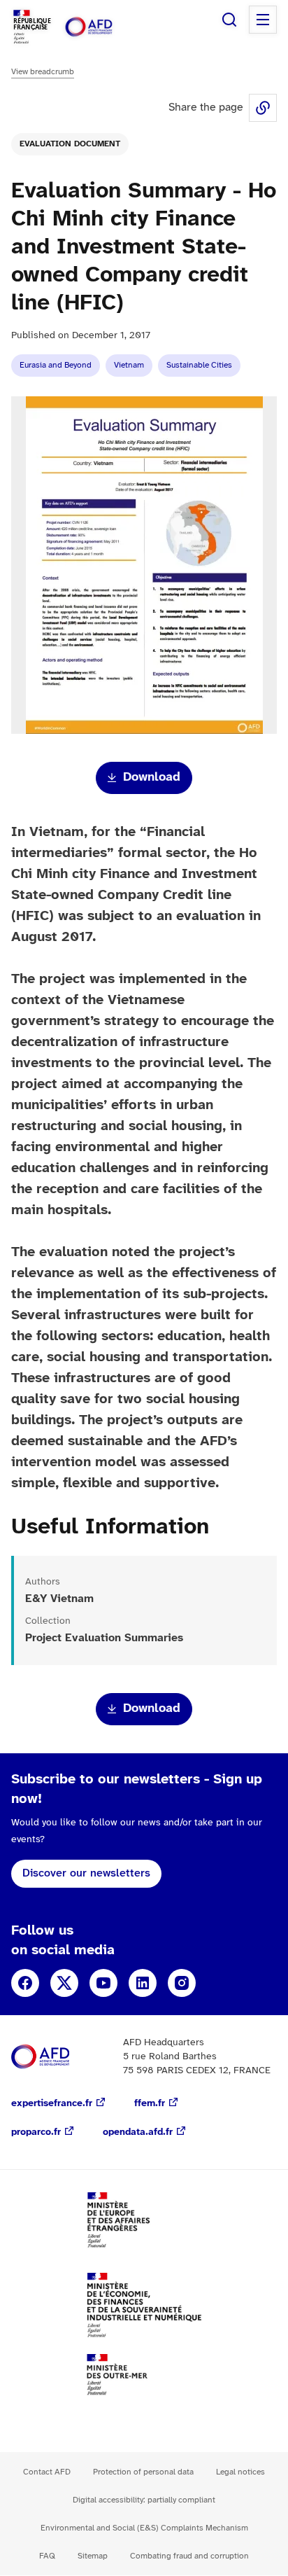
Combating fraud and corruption (189, 2556)
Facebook (25, 1983)
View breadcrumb (43, 72)
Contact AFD (47, 2472)
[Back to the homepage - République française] (103, 27)
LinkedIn (143, 1983)
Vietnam (129, 365)
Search (229, 20)
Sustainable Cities (199, 365)
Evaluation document (70, 144)
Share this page (263, 108)
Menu (263, 20)
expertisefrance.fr (52, 2104)
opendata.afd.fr (138, 2132)
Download (152, 778)
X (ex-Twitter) (64, 1983)
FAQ (47, 2556)
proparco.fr (36, 2132)
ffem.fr (150, 2104)
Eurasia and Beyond (56, 365)
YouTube (103, 1983)
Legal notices (240, 2472)
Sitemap (93, 2556)
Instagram (182, 1983)
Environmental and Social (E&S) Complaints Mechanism (144, 2528)
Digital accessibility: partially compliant (144, 2500)
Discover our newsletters (86, 1873)
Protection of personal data (143, 2472)
